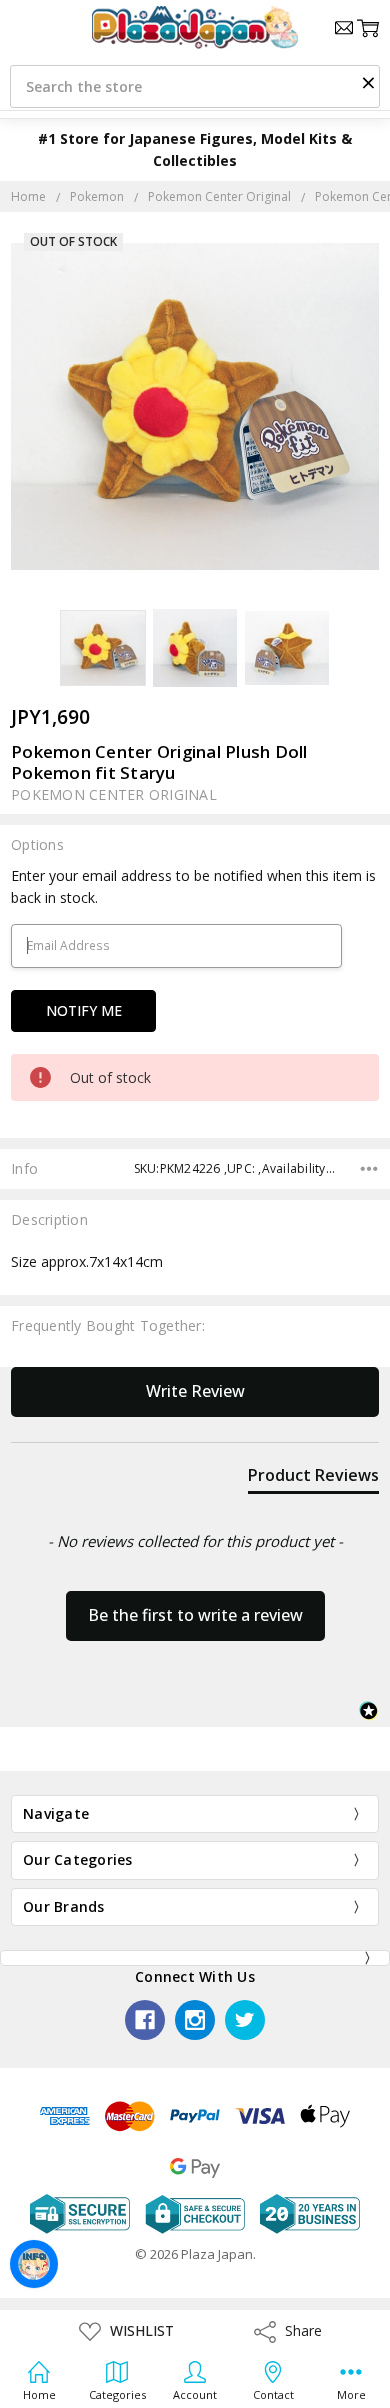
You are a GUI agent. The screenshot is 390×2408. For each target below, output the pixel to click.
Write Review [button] (195, 1391)
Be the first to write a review (195, 1615)
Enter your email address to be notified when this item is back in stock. (193, 886)
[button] (368, 82)
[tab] (313, 1479)
